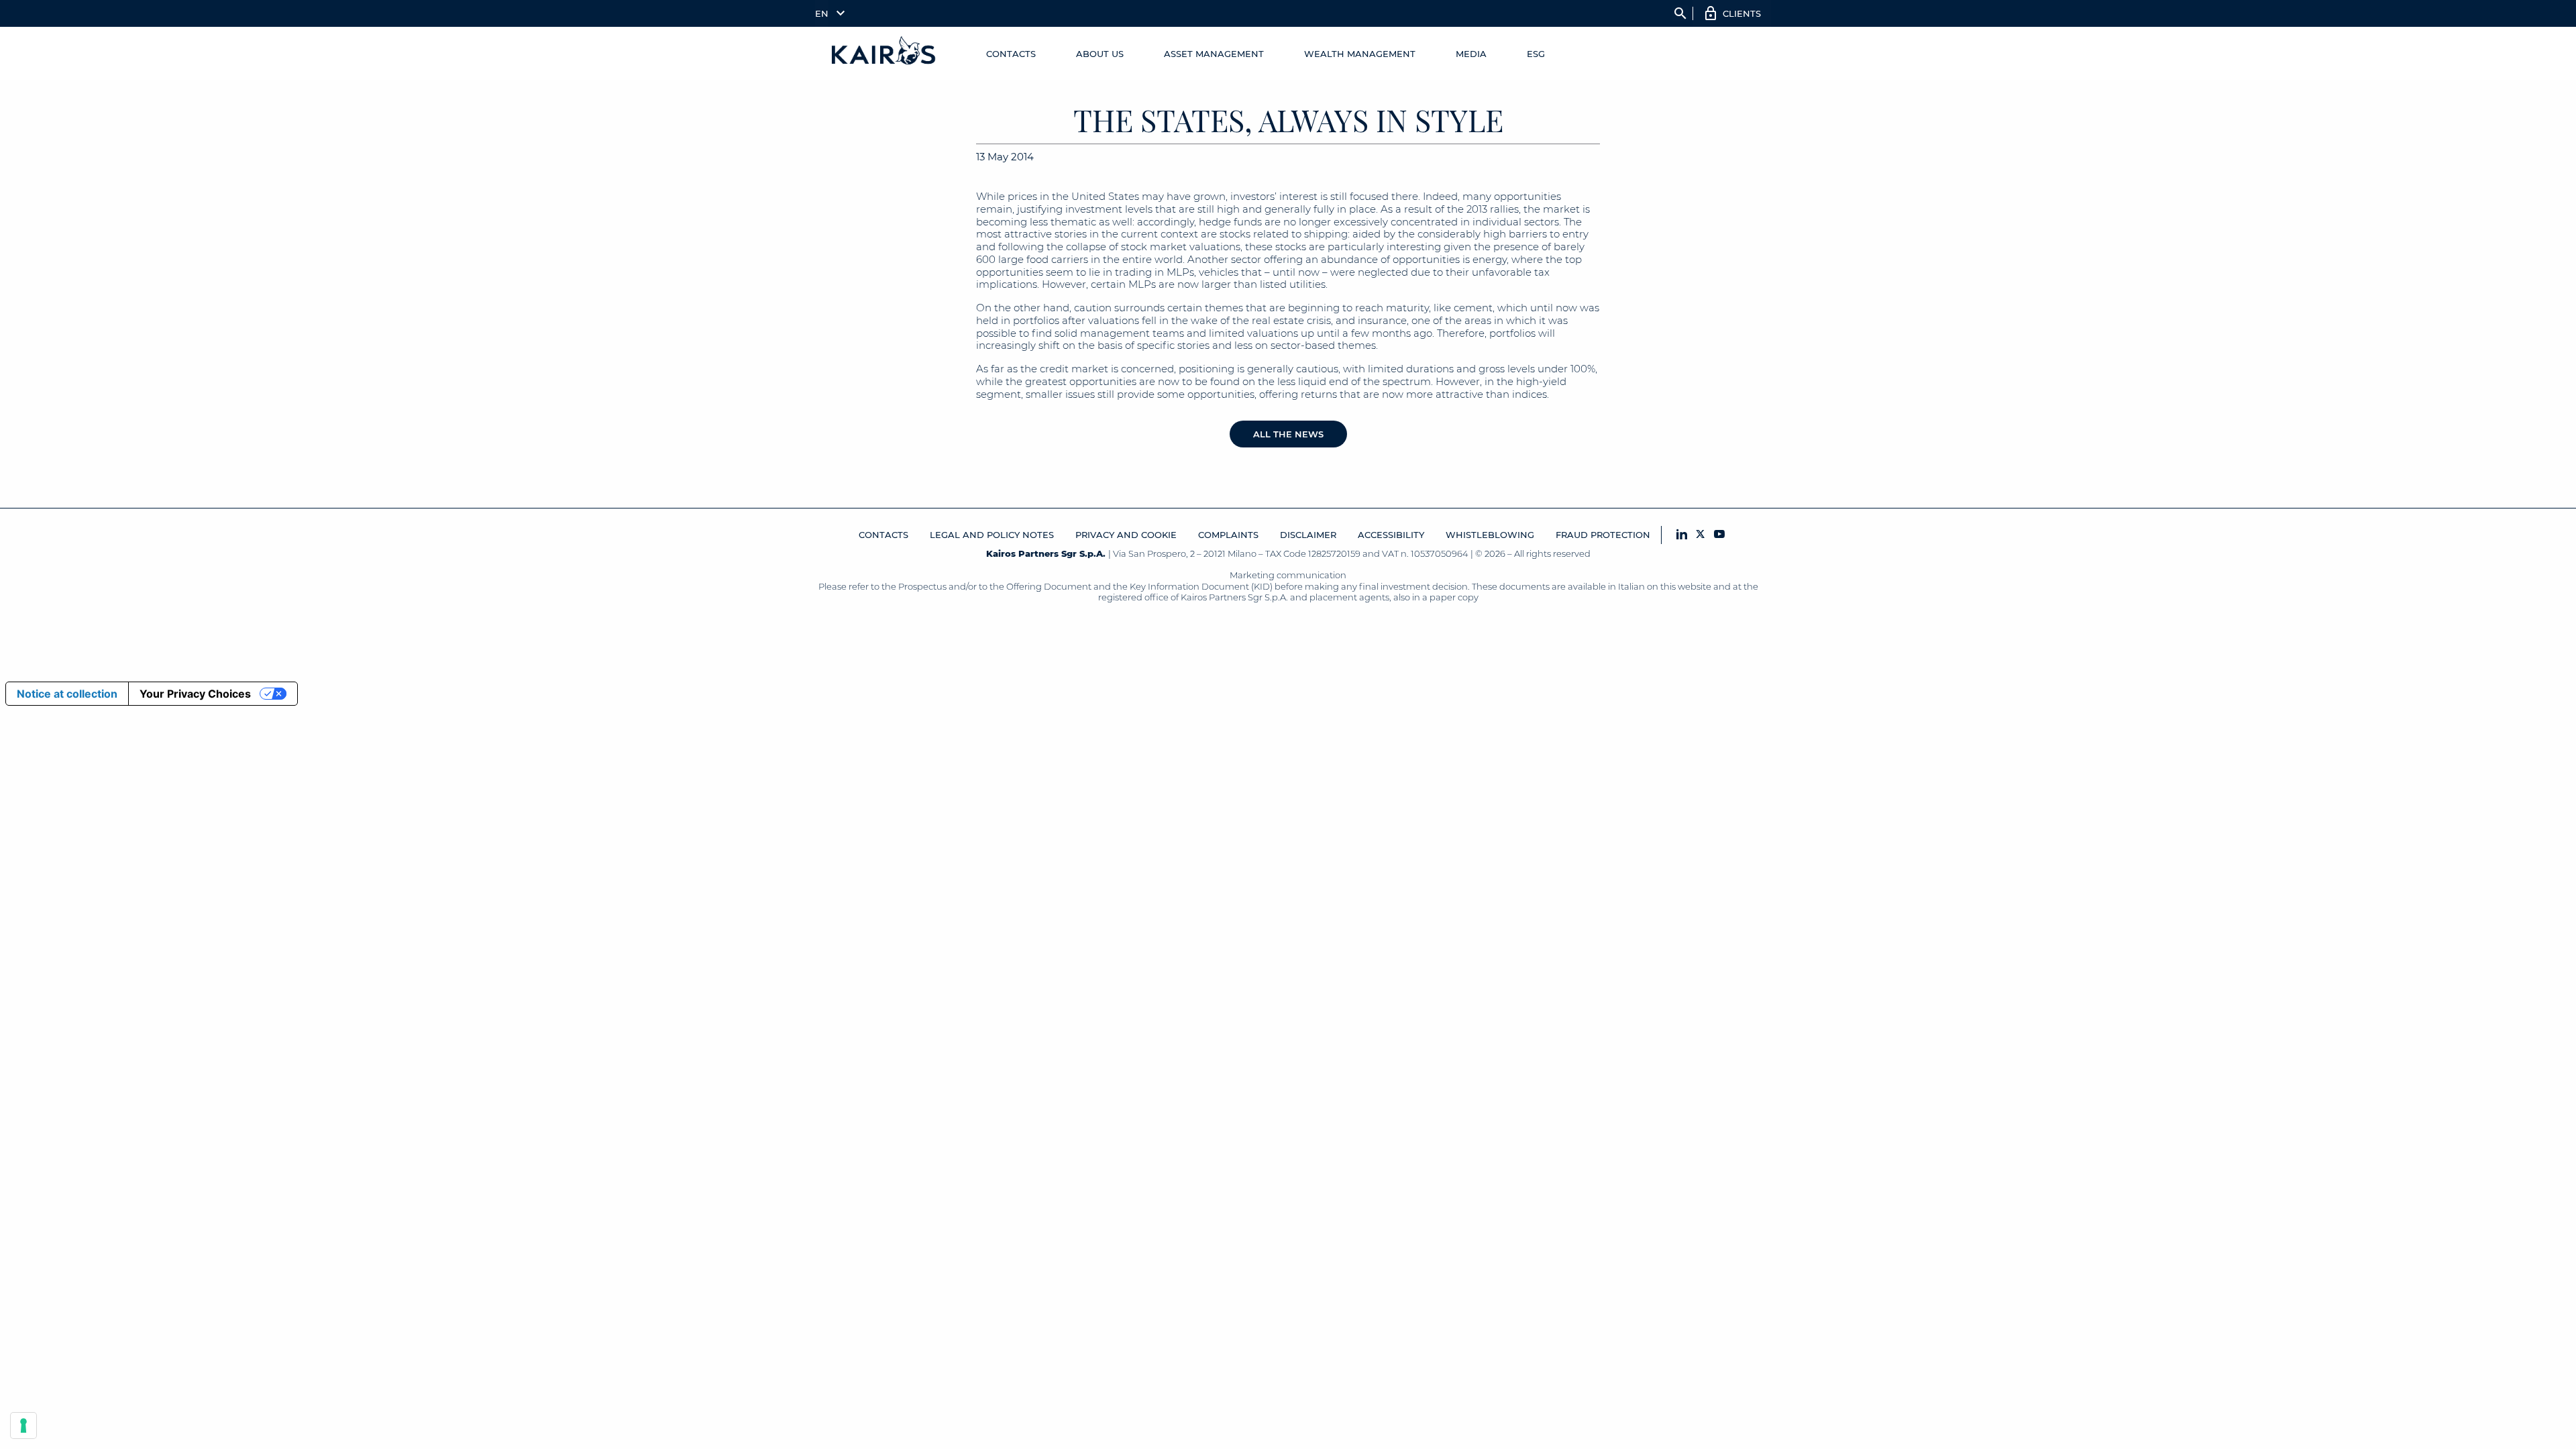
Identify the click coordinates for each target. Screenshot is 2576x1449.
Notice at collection (67, 694)
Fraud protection (1603, 535)
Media (1471, 54)
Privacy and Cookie (1126, 535)
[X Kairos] (1701, 535)
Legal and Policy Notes (992, 535)
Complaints (1228, 535)
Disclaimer (1308, 535)
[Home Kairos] (884, 54)
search (1680, 13)
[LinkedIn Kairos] (1682, 535)
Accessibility (1391, 535)
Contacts (1011, 54)
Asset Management (1214, 54)
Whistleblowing (1490, 535)
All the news (1288, 434)
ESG (1536, 54)
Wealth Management (1360, 54)
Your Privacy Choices (195, 694)
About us (1100, 54)
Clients (1742, 13)
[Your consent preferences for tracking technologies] (23, 1426)
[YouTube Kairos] (1719, 535)
